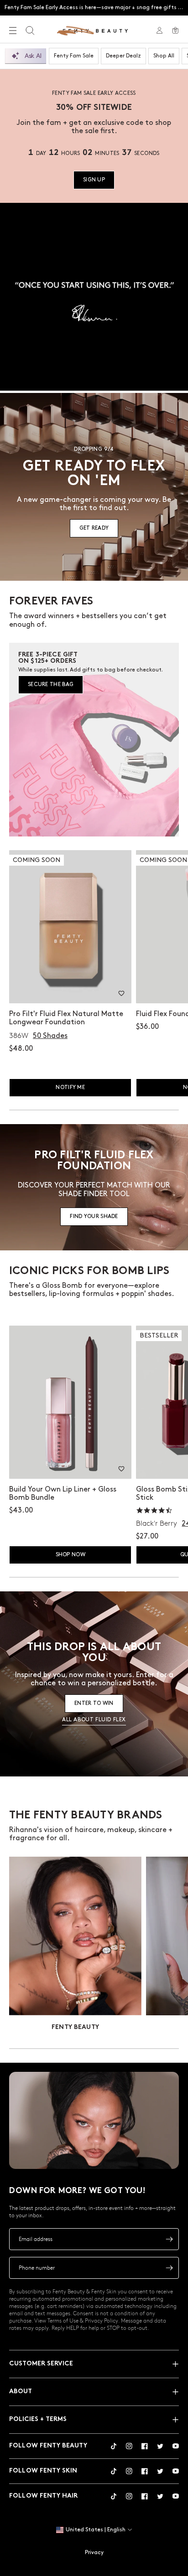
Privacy (94, 2553)
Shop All (164, 56)
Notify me (70, 1087)
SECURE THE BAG (51, 684)
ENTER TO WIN (94, 1703)
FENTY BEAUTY (75, 2027)
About (21, 2392)
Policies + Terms (38, 2419)
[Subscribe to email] (169, 2239)
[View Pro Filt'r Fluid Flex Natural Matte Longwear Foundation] (70, 927)
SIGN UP (94, 180)
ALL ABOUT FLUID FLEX (94, 1720)
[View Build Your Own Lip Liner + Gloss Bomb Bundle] (70, 1402)
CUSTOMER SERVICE (41, 2364)
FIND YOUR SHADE (94, 1216)
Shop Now (70, 1555)
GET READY (94, 528)
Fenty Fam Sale (74, 56)
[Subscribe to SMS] (169, 2268)
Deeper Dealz (123, 56)
